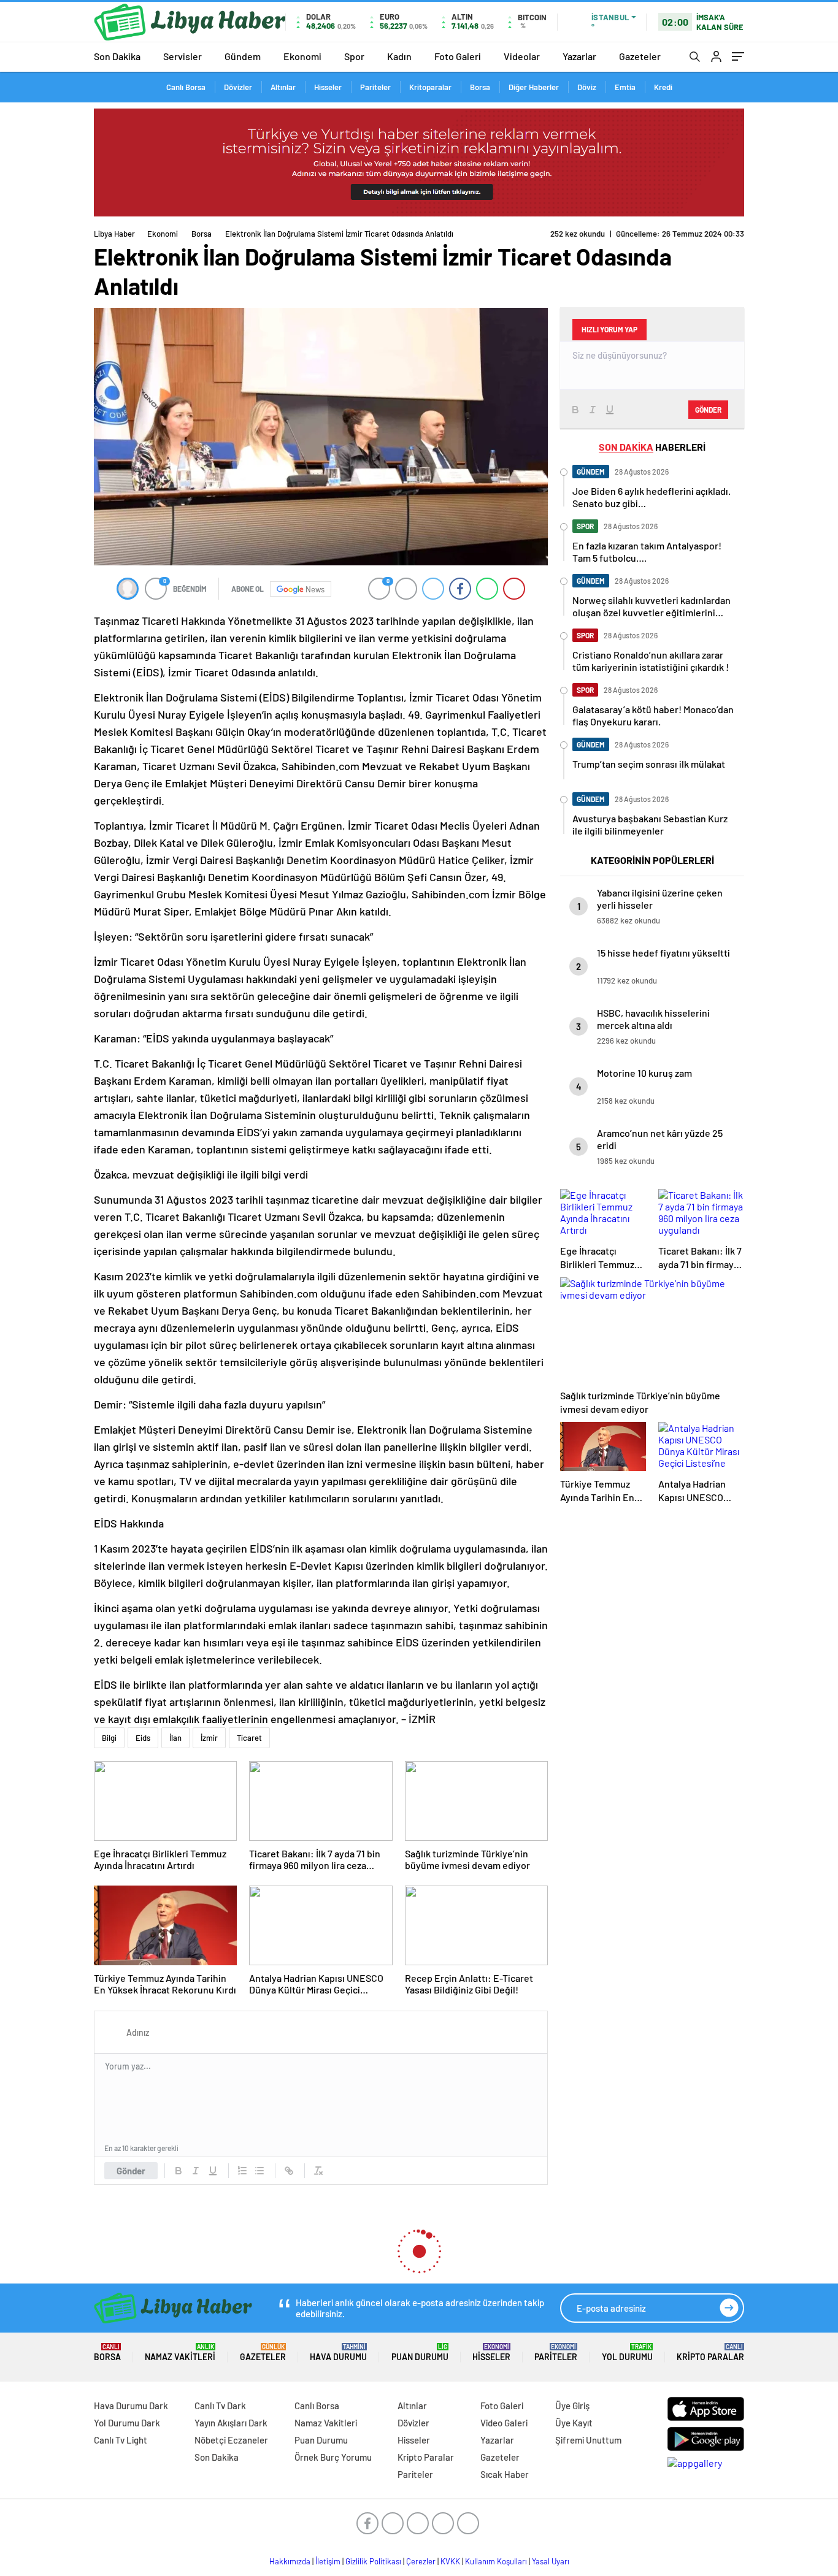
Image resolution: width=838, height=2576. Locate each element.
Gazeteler (640, 56)
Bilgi (109, 1738)
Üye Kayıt (574, 2423)
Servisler (183, 56)
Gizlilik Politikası (373, 2561)
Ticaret (249, 1738)
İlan (175, 1738)
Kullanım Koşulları (496, 2561)
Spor (354, 56)
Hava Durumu (338, 2352)
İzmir (209, 1738)
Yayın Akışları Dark (231, 2423)
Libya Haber (114, 234)
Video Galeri (504, 2423)
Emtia (625, 87)
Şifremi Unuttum (588, 2440)
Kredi (663, 87)
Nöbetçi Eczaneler (231, 2440)
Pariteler (375, 87)
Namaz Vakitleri (180, 2352)
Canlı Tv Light (121, 2440)
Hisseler (328, 87)
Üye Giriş (572, 2406)
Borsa (480, 87)
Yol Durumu (627, 2352)
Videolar (522, 56)
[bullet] (259, 2171)
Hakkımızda (290, 2561)
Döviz (587, 87)
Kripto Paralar (710, 2352)
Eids (143, 1738)
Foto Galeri (458, 56)
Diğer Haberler (534, 87)
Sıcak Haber (505, 2474)
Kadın (399, 56)
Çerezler (421, 2561)
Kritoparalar (430, 87)
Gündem (243, 56)
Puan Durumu (420, 2352)
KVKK (450, 2561)
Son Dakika (117, 56)
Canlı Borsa (186, 87)
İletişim (328, 2561)
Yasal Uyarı (551, 2561)
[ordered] (242, 2171)
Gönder (131, 2171)
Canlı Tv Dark (220, 2406)
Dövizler (238, 87)
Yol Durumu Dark (127, 2423)
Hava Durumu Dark (131, 2406)
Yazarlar (579, 56)
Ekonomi (302, 56)
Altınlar (283, 87)
